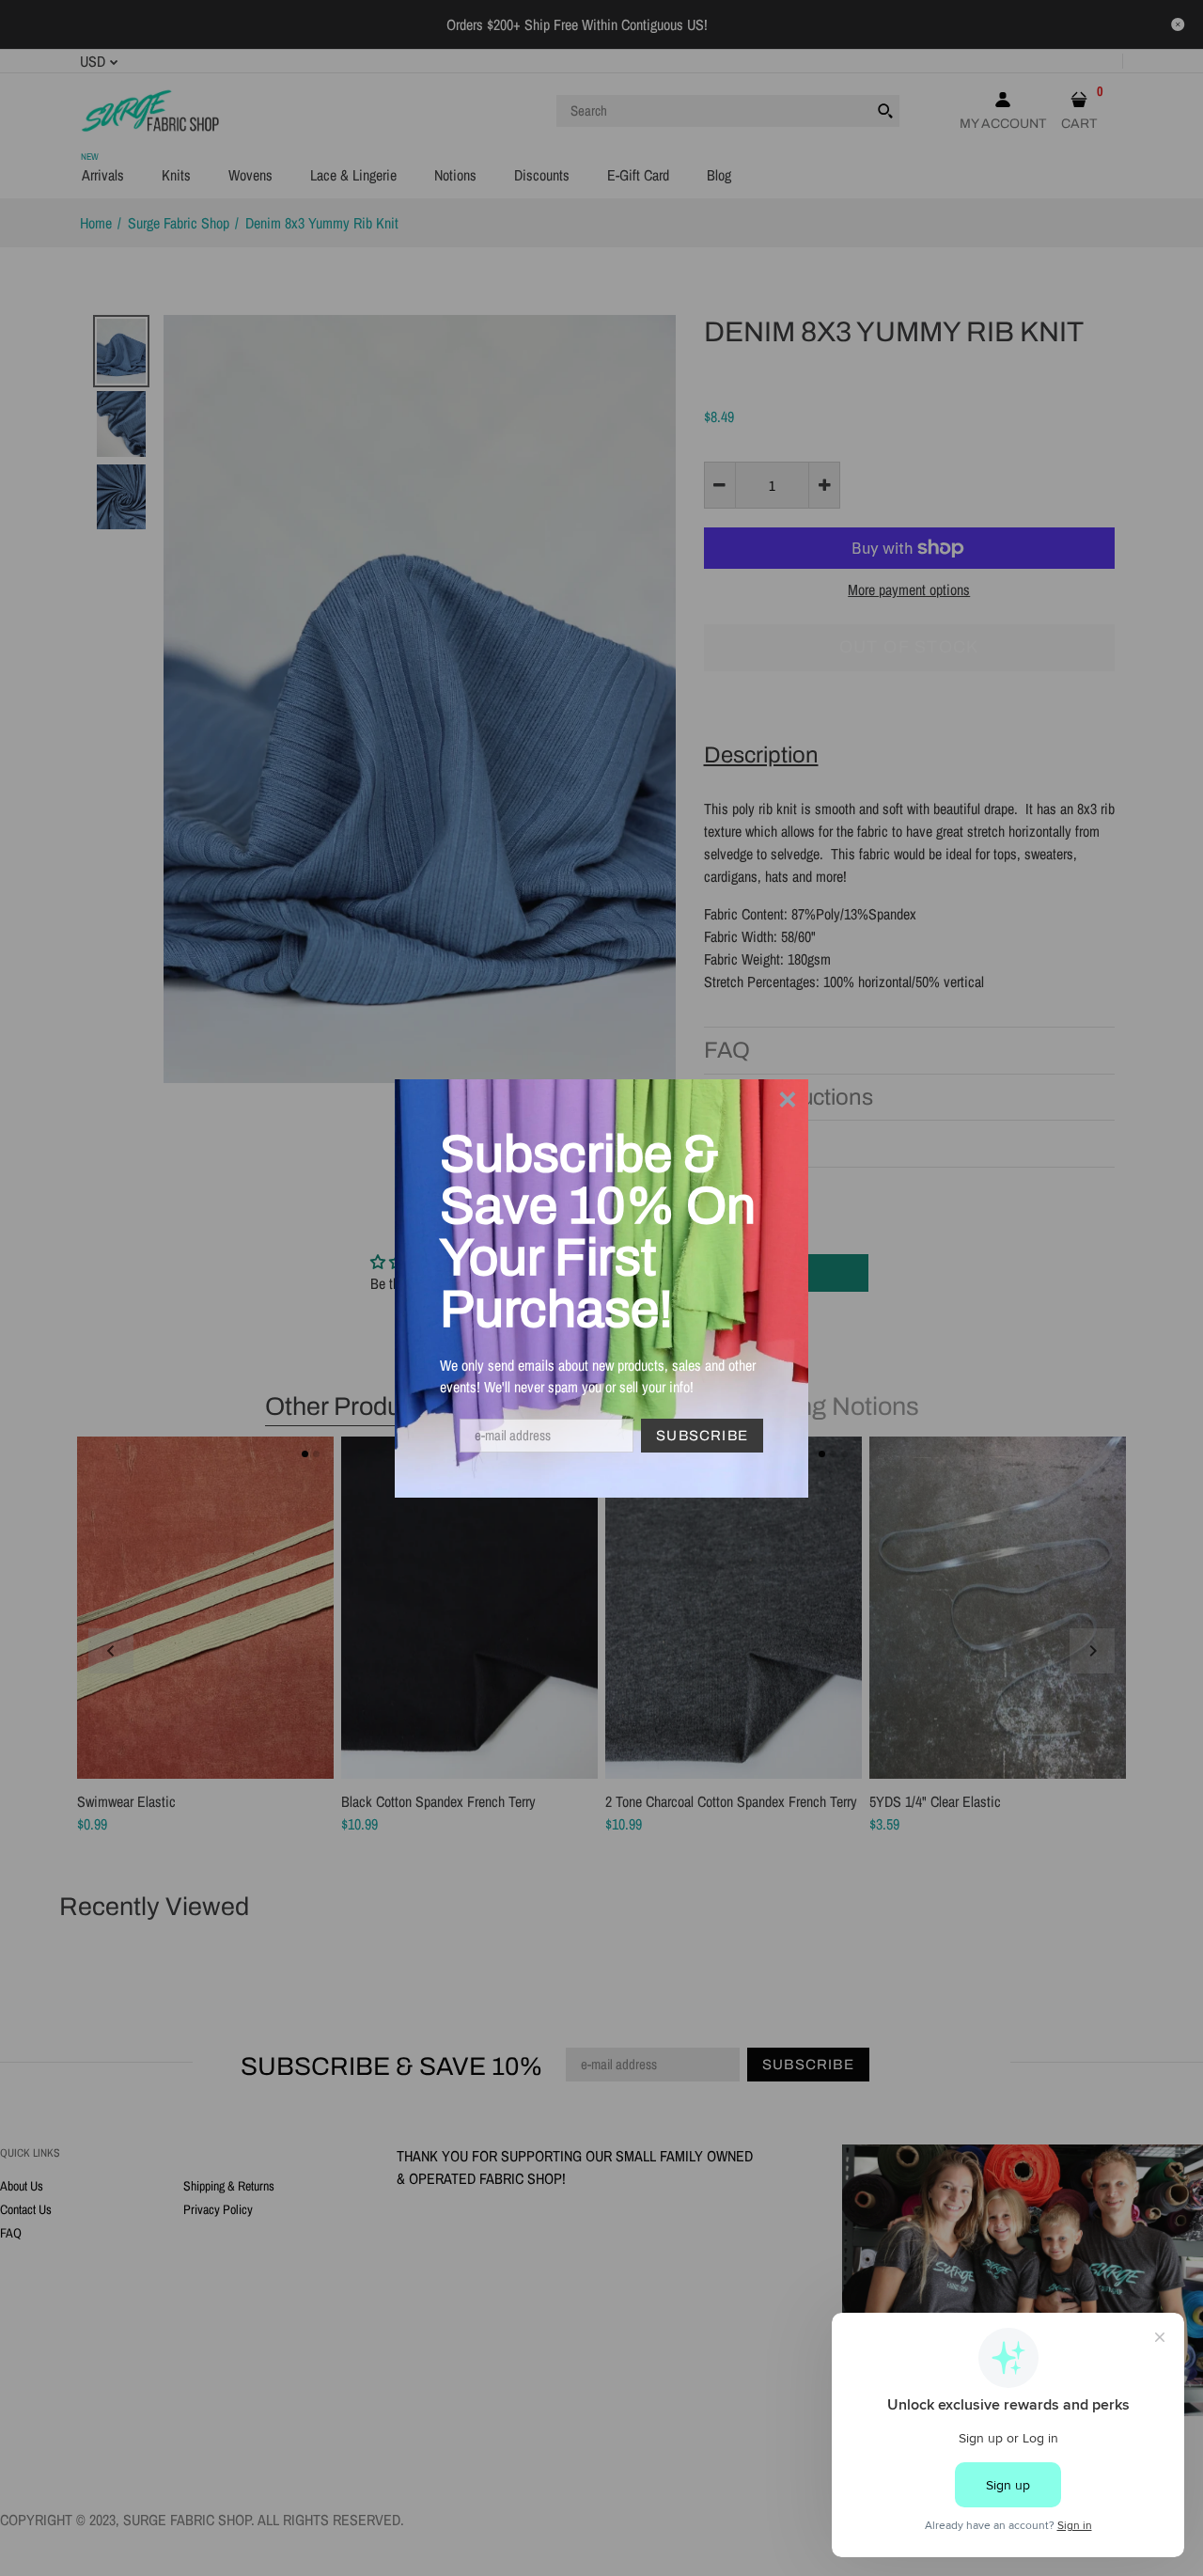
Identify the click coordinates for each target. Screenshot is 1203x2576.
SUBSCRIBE (702, 1436)
